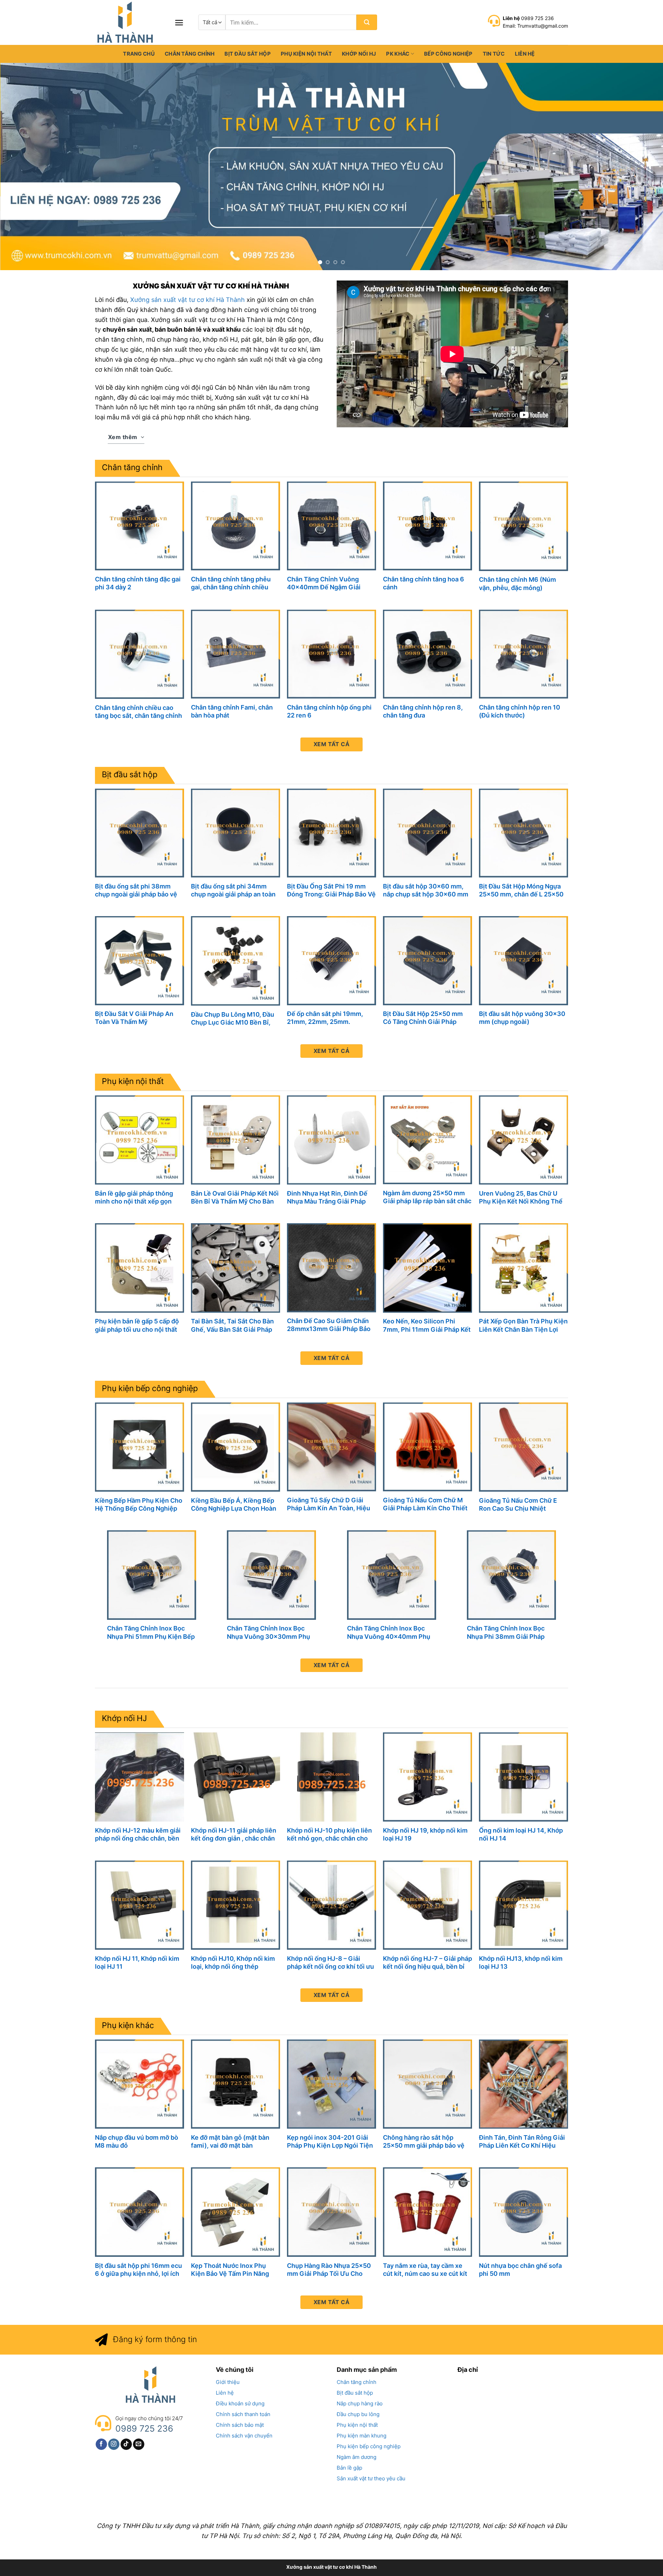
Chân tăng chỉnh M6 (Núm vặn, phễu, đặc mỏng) (517, 583)
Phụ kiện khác (128, 2025)
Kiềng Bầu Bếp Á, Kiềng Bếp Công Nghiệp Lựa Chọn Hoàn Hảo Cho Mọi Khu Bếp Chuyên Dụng (235, 1505)
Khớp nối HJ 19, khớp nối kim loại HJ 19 (425, 1834)
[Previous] (22, 167)
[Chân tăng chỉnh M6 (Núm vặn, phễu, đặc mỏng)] (523, 526)
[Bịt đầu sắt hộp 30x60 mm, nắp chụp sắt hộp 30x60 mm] (427, 833)
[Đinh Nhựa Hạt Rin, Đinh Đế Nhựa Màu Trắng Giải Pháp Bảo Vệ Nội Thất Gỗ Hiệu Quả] (331, 1140)
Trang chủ (139, 54)
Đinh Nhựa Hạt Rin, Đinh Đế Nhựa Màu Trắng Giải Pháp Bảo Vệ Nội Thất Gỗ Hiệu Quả (330, 1197)
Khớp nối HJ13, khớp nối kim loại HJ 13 (521, 1962)
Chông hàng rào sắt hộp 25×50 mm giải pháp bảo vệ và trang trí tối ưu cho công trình (424, 2142)
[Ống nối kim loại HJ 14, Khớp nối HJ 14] (523, 1777)
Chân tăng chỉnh (190, 54)
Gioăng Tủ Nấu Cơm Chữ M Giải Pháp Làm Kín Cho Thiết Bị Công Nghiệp (425, 1504)
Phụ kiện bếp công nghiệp (150, 1388)
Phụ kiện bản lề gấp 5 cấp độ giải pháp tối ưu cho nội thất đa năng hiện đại (137, 1325)
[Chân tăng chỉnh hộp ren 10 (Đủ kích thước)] (523, 654)
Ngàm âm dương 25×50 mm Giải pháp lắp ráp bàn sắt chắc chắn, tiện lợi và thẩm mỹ (427, 1197)
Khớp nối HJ (359, 54)
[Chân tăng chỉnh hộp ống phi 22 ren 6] (331, 654)
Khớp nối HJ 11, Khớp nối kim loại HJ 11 (137, 1962)
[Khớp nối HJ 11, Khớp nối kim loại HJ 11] (140, 1905)
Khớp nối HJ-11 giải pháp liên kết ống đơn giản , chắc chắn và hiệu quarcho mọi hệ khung (235, 1834)
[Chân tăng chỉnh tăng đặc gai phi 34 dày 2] (140, 526)
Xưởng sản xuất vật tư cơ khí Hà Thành (188, 300)
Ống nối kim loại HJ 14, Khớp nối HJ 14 (521, 1834)
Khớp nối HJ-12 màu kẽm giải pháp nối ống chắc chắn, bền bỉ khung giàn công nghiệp (138, 1834)
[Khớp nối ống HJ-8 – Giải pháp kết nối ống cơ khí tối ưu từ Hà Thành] (331, 1905)
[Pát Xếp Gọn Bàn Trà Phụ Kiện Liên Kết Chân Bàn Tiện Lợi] (523, 1268)
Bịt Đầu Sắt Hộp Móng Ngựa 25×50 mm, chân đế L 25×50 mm (521, 890)
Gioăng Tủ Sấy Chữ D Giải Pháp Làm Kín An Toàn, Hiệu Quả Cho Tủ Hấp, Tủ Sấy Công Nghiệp (331, 1504)
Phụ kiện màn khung (362, 2436)
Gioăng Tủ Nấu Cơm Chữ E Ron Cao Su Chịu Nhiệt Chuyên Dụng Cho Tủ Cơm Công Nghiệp (518, 1505)
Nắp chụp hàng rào (360, 2403)
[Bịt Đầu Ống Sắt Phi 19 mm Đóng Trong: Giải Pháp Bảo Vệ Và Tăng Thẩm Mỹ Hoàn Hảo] (331, 833)
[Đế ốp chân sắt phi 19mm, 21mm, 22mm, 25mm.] (331, 961)
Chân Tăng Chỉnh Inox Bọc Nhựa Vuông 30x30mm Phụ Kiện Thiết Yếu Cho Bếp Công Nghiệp (271, 1632)
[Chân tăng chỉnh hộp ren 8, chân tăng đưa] (427, 654)
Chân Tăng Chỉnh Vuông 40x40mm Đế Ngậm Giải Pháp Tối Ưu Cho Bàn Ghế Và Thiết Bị (330, 583)
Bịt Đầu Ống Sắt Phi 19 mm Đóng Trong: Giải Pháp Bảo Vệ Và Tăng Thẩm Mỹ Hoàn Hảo (331, 890)
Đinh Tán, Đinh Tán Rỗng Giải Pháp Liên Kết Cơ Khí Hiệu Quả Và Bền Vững (522, 2142)
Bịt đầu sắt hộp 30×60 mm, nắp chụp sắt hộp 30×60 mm (426, 890)
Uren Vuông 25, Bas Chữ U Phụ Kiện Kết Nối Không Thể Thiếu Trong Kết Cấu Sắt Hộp (522, 1197)
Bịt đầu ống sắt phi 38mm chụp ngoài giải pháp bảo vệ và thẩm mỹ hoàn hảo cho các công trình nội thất (138, 890)
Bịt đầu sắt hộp (248, 54)
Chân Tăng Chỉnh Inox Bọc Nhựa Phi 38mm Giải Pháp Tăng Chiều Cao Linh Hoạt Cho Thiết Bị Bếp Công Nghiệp (506, 1632)
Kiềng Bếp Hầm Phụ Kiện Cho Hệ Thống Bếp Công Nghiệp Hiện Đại (139, 1505)
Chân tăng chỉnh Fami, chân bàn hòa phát (232, 711)
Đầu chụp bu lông (358, 2414)
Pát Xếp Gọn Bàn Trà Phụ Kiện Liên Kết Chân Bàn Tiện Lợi (523, 1325)
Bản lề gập (349, 2468)
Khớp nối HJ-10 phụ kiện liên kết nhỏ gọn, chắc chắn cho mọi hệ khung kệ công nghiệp (330, 1834)
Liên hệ (525, 54)
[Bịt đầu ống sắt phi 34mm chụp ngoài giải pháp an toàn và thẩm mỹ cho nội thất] (236, 833)
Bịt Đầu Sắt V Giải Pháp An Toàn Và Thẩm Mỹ (134, 1018)
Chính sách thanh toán (243, 2414)
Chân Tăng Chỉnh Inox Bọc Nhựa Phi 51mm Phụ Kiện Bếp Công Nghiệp (151, 1632)
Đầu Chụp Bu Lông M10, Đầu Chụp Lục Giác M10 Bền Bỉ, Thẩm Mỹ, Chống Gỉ (233, 1019)
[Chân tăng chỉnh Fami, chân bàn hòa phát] (236, 654)
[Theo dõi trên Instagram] (114, 2444)
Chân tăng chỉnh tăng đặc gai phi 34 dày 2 (138, 583)
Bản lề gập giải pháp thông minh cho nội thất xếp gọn (134, 1197)
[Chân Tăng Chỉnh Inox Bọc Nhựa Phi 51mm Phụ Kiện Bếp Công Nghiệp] (152, 1575)
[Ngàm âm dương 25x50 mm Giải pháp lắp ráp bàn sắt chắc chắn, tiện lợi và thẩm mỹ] (427, 1140)
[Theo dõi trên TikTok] (126, 2444)
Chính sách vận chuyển (244, 2436)
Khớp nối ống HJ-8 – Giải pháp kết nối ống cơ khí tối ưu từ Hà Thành (330, 1963)
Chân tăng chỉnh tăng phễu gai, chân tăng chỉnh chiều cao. (231, 583)
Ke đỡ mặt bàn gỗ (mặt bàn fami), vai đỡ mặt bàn (230, 2141)
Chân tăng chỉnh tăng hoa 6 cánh (424, 583)
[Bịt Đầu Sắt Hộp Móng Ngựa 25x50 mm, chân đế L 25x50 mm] (523, 833)
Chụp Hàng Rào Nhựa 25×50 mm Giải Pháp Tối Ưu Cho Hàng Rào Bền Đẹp (329, 2270)
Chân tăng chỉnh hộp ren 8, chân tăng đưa (423, 711)
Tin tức (494, 54)
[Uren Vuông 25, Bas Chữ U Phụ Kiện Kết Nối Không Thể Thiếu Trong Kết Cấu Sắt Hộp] (523, 1140)
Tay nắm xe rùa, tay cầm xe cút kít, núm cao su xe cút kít (425, 2270)
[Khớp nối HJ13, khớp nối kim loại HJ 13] (523, 1905)
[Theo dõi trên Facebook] (101, 2444)
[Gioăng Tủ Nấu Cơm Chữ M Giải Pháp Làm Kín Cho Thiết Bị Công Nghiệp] (427, 1447)
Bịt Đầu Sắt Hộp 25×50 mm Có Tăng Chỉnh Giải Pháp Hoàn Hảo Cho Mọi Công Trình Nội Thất (427, 1018)
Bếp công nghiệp (448, 54)
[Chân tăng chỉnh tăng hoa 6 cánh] (427, 526)
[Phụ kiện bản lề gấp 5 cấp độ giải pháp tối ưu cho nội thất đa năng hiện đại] (140, 1268)
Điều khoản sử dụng (240, 2403)
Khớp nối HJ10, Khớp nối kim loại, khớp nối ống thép (233, 1962)
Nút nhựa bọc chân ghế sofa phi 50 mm (520, 2270)
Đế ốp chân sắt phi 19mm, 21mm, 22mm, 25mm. (325, 1018)
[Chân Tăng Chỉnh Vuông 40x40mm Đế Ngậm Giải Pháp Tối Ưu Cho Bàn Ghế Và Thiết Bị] (331, 526)
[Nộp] (367, 22)
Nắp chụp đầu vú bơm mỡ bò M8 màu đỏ (137, 2141)
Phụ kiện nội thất (306, 54)
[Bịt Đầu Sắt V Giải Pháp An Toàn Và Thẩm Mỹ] (140, 961)
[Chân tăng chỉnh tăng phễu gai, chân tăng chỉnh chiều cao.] (236, 526)
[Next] (641, 167)
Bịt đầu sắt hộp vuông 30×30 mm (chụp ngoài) (522, 1018)
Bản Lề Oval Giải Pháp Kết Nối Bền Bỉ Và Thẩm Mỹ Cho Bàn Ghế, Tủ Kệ (235, 1197)
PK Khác (398, 54)
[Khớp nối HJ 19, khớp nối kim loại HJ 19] (427, 1777)
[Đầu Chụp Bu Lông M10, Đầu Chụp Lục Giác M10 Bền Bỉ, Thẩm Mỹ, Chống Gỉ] (236, 961)
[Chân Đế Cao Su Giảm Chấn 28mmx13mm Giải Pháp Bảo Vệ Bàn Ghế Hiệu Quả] (331, 1268)
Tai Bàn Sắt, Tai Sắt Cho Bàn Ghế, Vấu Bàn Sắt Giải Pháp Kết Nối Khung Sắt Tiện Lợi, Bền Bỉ (232, 1325)
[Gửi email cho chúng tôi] (139, 2444)
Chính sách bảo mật (240, 2425)
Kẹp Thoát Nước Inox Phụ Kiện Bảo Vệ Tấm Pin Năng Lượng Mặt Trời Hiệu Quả (230, 2270)
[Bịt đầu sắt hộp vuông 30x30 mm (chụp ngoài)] (523, 961)
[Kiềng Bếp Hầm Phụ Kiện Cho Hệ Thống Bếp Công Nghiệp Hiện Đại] (140, 1447)
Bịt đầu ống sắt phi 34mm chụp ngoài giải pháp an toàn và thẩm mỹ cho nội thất (233, 890)
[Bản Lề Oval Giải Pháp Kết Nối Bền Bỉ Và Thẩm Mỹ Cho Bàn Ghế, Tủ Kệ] (236, 1140)
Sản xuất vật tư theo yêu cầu (371, 2478)
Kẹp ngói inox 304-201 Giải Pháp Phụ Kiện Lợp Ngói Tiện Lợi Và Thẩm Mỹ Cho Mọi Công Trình (330, 2142)
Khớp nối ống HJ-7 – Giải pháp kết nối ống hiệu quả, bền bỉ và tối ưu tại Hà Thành (427, 1963)
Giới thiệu (228, 2382)
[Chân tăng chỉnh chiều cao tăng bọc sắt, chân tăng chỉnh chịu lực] (140, 654)
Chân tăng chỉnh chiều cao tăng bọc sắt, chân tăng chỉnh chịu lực (138, 712)
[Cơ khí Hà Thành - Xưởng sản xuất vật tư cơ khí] (129, 22)
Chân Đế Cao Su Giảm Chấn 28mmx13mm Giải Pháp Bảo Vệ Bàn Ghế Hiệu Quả (329, 1325)
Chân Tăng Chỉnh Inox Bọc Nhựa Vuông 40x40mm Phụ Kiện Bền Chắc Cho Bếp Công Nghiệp (391, 1632)
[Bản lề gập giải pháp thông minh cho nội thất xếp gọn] (140, 1140)
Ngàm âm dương (357, 2457)
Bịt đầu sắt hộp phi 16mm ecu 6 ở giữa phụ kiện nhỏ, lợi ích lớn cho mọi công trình (138, 2270)
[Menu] (179, 23)
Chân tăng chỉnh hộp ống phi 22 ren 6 (329, 711)
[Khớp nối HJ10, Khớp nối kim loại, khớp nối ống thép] (236, 1905)
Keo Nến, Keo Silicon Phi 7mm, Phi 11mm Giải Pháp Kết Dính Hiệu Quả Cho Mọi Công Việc (427, 1325)
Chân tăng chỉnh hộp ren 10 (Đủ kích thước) (520, 711)
